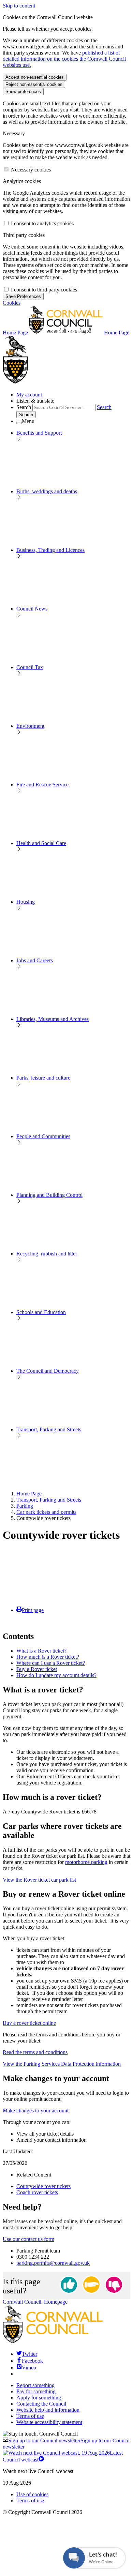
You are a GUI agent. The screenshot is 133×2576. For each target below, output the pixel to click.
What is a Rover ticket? (41, 1651)
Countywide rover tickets (43, 2186)
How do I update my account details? (56, 1675)
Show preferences (23, 92)
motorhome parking (86, 1862)
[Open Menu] (19, 423)
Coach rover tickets (37, 2192)
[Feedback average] (91, 2285)
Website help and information (48, 2410)
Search (24, 407)
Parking (25, 1506)
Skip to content (19, 6)
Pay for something (36, 2391)
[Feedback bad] (114, 2285)
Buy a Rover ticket (37, 1669)
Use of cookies (32, 2494)
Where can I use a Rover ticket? (51, 1663)
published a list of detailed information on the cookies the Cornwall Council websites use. (64, 59)
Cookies (12, 303)
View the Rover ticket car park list (39, 1880)
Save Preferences (23, 296)
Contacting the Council (41, 2404)
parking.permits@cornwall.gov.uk (53, 2263)
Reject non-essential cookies (34, 84)
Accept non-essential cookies (35, 77)
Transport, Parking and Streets (49, 1500)
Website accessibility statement (49, 2422)
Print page (33, 1610)
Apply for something (39, 2398)
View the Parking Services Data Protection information (62, 2064)
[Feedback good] (69, 2285)
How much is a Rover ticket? (48, 1657)
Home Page (29, 1494)
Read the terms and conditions (35, 2052)
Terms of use (30, 2416)
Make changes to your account (36, 2111)
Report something (35, 2385)
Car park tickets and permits (46, 1512)
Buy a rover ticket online (29, 2023)
